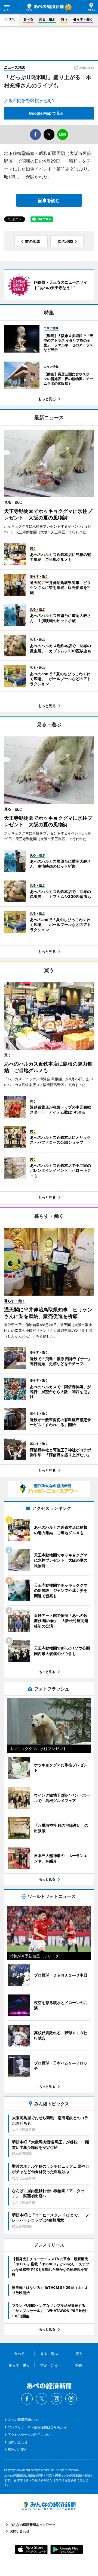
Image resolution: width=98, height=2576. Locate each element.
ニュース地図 (15, 67)
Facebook (27, 2399)
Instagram (56, 2399)
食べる (28, 19)
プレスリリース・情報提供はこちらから (37, 2427)
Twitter (42, 2399)
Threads (71, 2399)
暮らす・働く (83, 19)
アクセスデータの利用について (31, 2435)
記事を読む (49, 200)
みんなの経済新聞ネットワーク (49, 2506)
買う (64, 19)
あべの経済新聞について (26, 2420)
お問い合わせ (18, 2442)
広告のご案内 (18, 2450)
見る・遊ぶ (47, 19)
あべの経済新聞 (45, 7)
